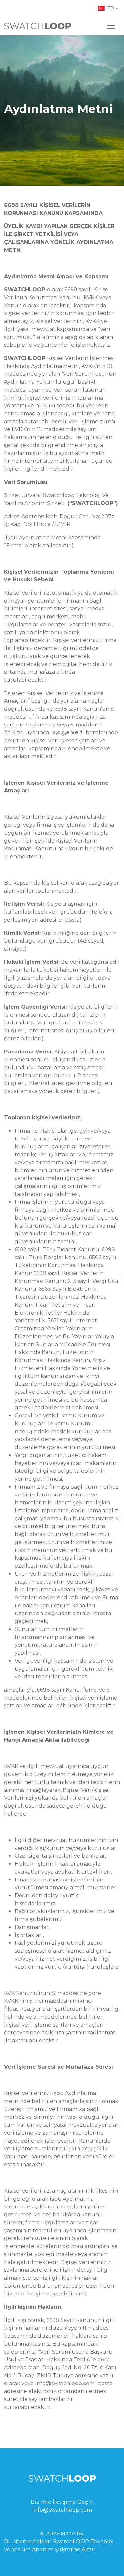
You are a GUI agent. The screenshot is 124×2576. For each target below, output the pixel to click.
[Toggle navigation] (111, 26)
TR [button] (111, 8)
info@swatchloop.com (62, 2510)
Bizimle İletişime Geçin (62, 2502)
